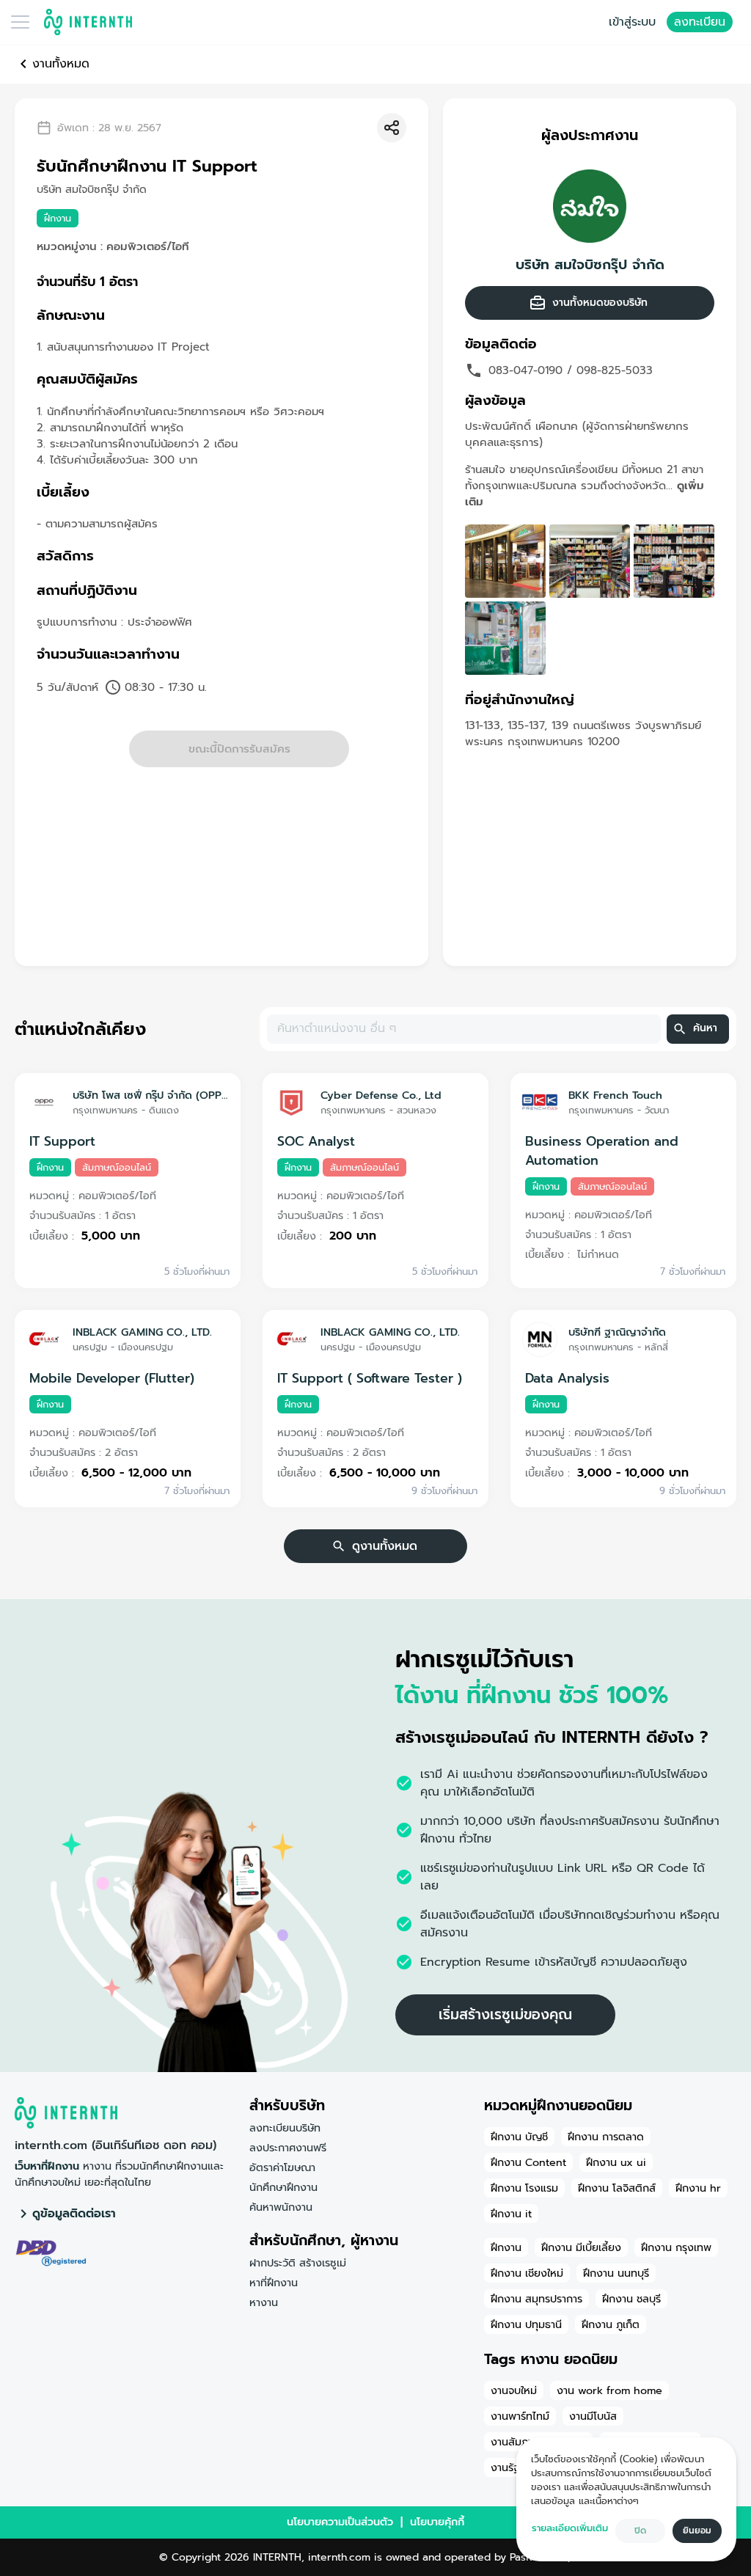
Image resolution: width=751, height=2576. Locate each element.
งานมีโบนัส (593, 2416)
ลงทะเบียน (700, 22)
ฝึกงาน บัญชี (519, 2137)
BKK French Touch (615, 1095)
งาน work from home (609, 2390)
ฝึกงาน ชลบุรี (631, 2299)
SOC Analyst (316, 1141)
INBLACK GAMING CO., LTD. (142, 1332)
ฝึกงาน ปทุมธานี (526, 2324)
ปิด (640, 2531)
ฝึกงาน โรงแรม (524, 2188)
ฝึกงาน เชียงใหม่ (527, 2273)
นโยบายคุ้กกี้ (437, 2522)
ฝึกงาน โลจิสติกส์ (617, 2188)
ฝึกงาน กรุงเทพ (676, 2247)
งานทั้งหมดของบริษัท (600, 303)
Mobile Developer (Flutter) (112, 1378)
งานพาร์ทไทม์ (520, 2416)
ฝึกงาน (506, 2247)
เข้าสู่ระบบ (632, 22)
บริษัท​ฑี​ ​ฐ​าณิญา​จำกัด (617, 1332)
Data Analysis (567, 1378)
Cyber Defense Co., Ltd (381, 1095)
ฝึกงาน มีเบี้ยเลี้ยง (581, 2247)
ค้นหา (705, 1028)
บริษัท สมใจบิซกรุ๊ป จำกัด (590, 265)
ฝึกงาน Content (528, 2162)
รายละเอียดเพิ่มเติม (570, 2528)
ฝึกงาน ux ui (616, 2162)
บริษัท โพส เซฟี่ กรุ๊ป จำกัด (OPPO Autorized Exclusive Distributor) (151, 1095)
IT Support (62, 1141)
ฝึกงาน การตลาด (606, 2137)
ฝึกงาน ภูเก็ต (611, 2324)
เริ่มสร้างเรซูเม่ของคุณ (505, 2015)
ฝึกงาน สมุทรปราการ (536, 2299)
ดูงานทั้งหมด (385, 1546)
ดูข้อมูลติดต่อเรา (74, 2214)
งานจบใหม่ (514, 2390)
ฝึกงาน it (511, 2214)
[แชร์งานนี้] (392, 128)
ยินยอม (697, 2531)
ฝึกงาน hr (698, 2188)
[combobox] (463, 1029)
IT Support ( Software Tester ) (370, 1378)
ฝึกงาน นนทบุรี (616, 2273)
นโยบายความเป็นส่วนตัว (340, 2522)
